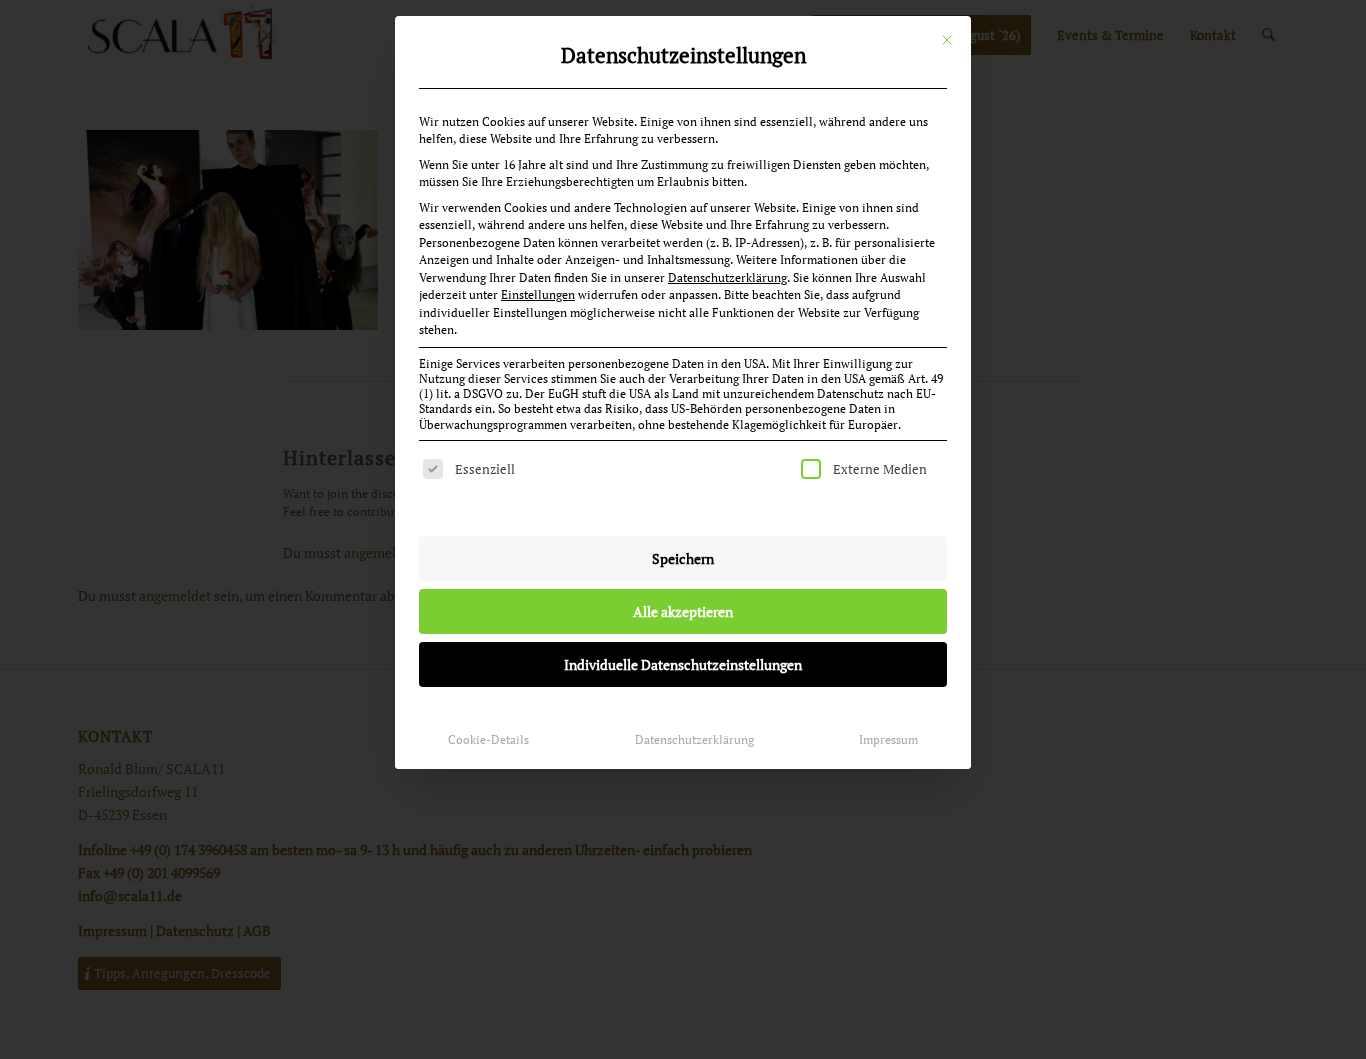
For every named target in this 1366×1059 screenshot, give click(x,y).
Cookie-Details (488, 739)
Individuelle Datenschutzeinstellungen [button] (683, 664)
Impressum (888, 739)
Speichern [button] (683, 558)
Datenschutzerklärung (727, 277)
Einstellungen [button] (538, 294)
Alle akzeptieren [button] (683, 611)
